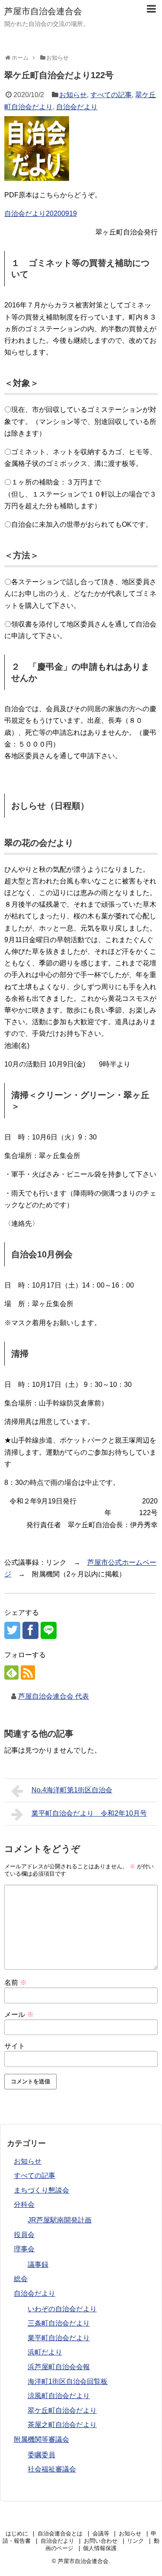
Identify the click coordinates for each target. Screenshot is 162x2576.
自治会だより (77, 107)
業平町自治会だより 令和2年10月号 (89, 1813)
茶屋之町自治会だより (62, 2425)
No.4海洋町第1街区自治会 (72, 1790)
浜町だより (45, 2352)
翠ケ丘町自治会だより (62, 2410)
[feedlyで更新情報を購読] (11, 1673)
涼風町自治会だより (59, 2396)
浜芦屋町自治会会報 (59, 2367)
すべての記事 (111, 95)
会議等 (101, 2533)
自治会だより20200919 (41, 214)
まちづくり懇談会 (41, 2190)
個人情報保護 (100, 2548)
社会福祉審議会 (52, 2469)
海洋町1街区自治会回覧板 (68, 2381)
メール (19, 2014)
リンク (135, 2541)
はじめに (17, 2533)
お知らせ (73, 95)
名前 (16, 1983)
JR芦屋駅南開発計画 (60, 2220)
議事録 (38, 2264)
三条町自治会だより (59, 2323)
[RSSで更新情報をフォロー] (28, 1673)
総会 (21, 2279)
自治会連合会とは (60, 2533)
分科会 (24, 2204)
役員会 (24, 2235)
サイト (15, 2046)
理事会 (24, 2249)
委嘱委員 (41, 2455)
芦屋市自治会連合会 (43, 11)
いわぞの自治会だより (62, 2309)
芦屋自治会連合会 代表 (54, 1696)
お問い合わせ (101, 2541)
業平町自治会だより (59, 2338)
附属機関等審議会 (41, 2439)
